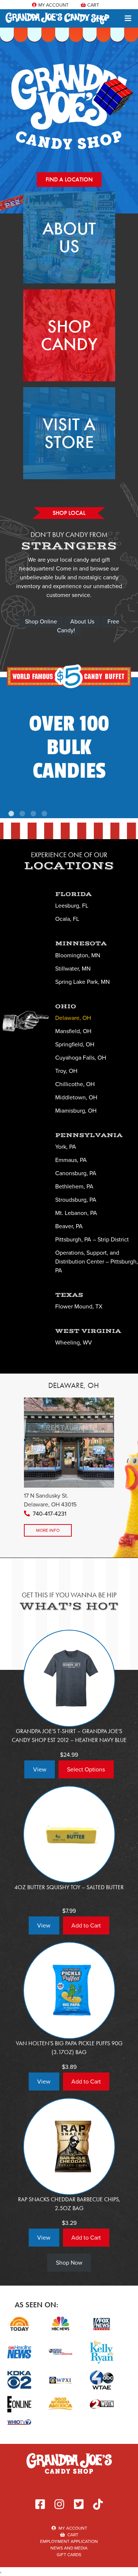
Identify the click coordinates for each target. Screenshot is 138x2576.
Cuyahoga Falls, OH (81, 1058)
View (40, 1769)
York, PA (66, 1147)
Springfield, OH (75, 1044)
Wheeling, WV (74, 1342)
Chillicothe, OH (75, 1084)
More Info (48, 1530)
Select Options (86, 1769)
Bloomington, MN (78, 955)
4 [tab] (45, 815)
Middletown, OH (76, 1097)
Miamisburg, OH (76, 1111)
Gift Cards (69, 2555)
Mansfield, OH (73, 1031)
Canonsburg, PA (76, 1173)
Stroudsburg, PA (76, 1200)
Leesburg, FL (72, 906)
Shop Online (41, 621)
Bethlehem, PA (74, 1186)
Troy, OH (66, 1071)
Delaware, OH (73, 1018)
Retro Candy (69, 744)
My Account (53, 5)
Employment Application (69, 2541)
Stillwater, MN (73, 969)
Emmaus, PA (71, 1160)
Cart (93, 5)
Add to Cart (86, 1925)
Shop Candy (69, 335)
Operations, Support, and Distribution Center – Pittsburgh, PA (97, 1262)
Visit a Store (69, 433)
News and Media (69, 2548)
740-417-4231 (49, 1514)
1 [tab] (12, 815)
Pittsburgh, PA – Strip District (92, 1239)
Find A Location (69, 179)
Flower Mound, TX (79, 1306)
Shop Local (69, 513)
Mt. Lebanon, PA (76, 1213)
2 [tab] (23, 815)
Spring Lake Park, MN (82, 982)
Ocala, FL (67, 919)
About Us (69, 237)
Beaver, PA (69, 1226)
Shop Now (69, 2263)
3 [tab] (34, 815)
